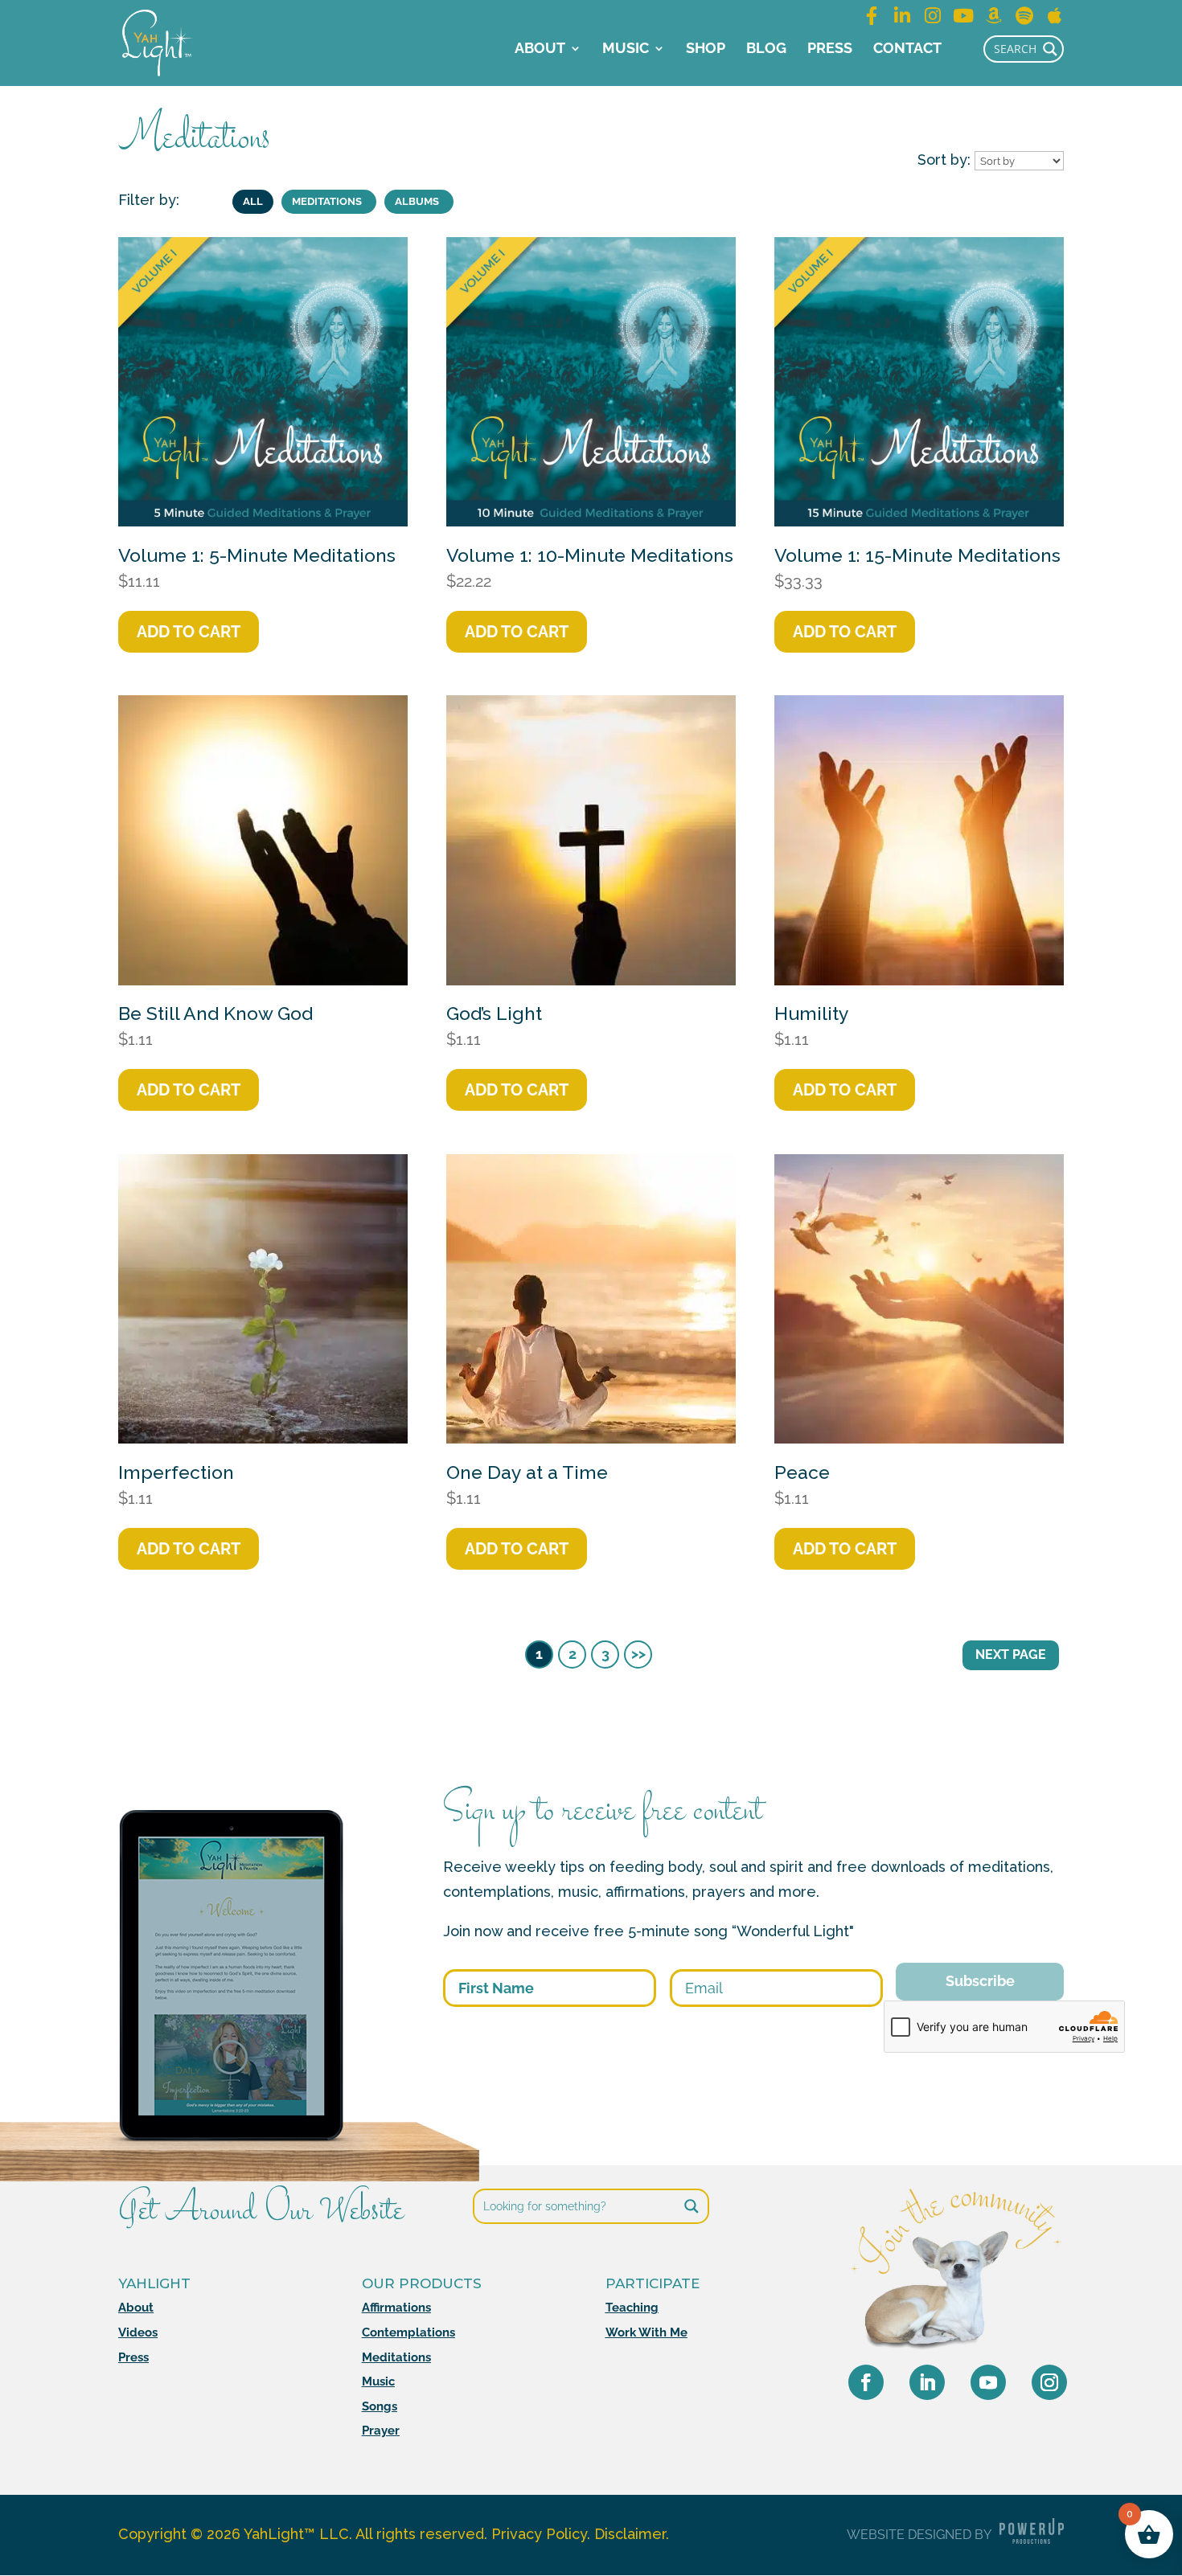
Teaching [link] (632, 2308)
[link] (158, 41)
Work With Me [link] (646, 2332)
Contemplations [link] (408, 2332)
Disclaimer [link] (630, 2534)
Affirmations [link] (396, 2308)
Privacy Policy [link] (539, 2534)
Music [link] (626, 49)
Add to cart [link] (189, 632)
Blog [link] (766, 49)
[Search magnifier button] (1050, 49)
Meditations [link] (396, 2357)
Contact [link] (907, 49)
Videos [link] (138, 2332)
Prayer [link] (381, 2431)
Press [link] (830, 49)
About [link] (540, 49)
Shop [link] (706, 49)
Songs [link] (380, 2406)
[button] (866, 2382)
